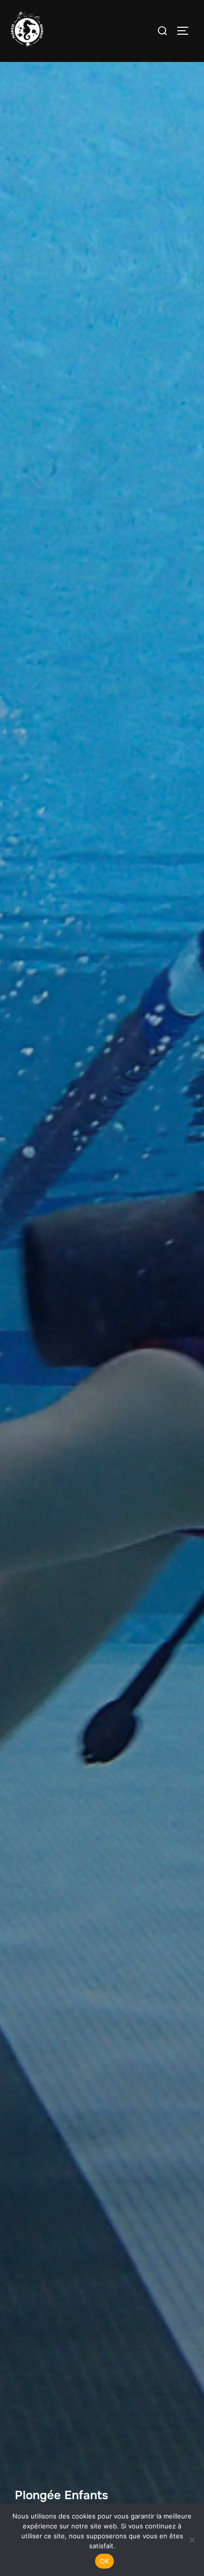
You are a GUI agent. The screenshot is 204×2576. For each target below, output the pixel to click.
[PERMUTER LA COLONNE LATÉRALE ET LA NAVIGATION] (186, 31)
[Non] (192, 2540)
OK (105, 2561)
